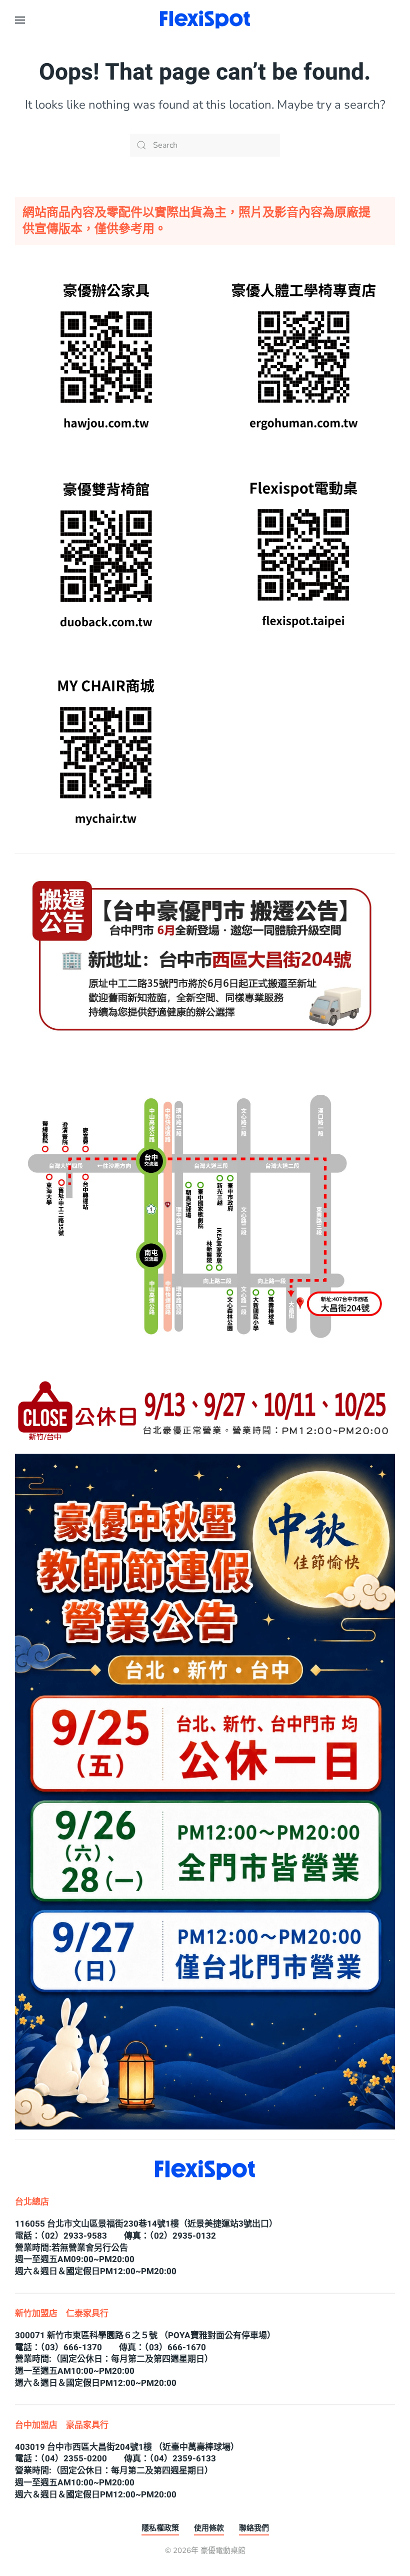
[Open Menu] (20, 20)
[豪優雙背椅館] (106, 554)
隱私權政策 (160, 2528)
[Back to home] (205, 20)
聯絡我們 (254, 2528)
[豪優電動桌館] (304, 554)
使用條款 (209, 2528)
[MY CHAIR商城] (106, 751)
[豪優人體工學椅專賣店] (304, 356)
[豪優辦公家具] (106, 356)
